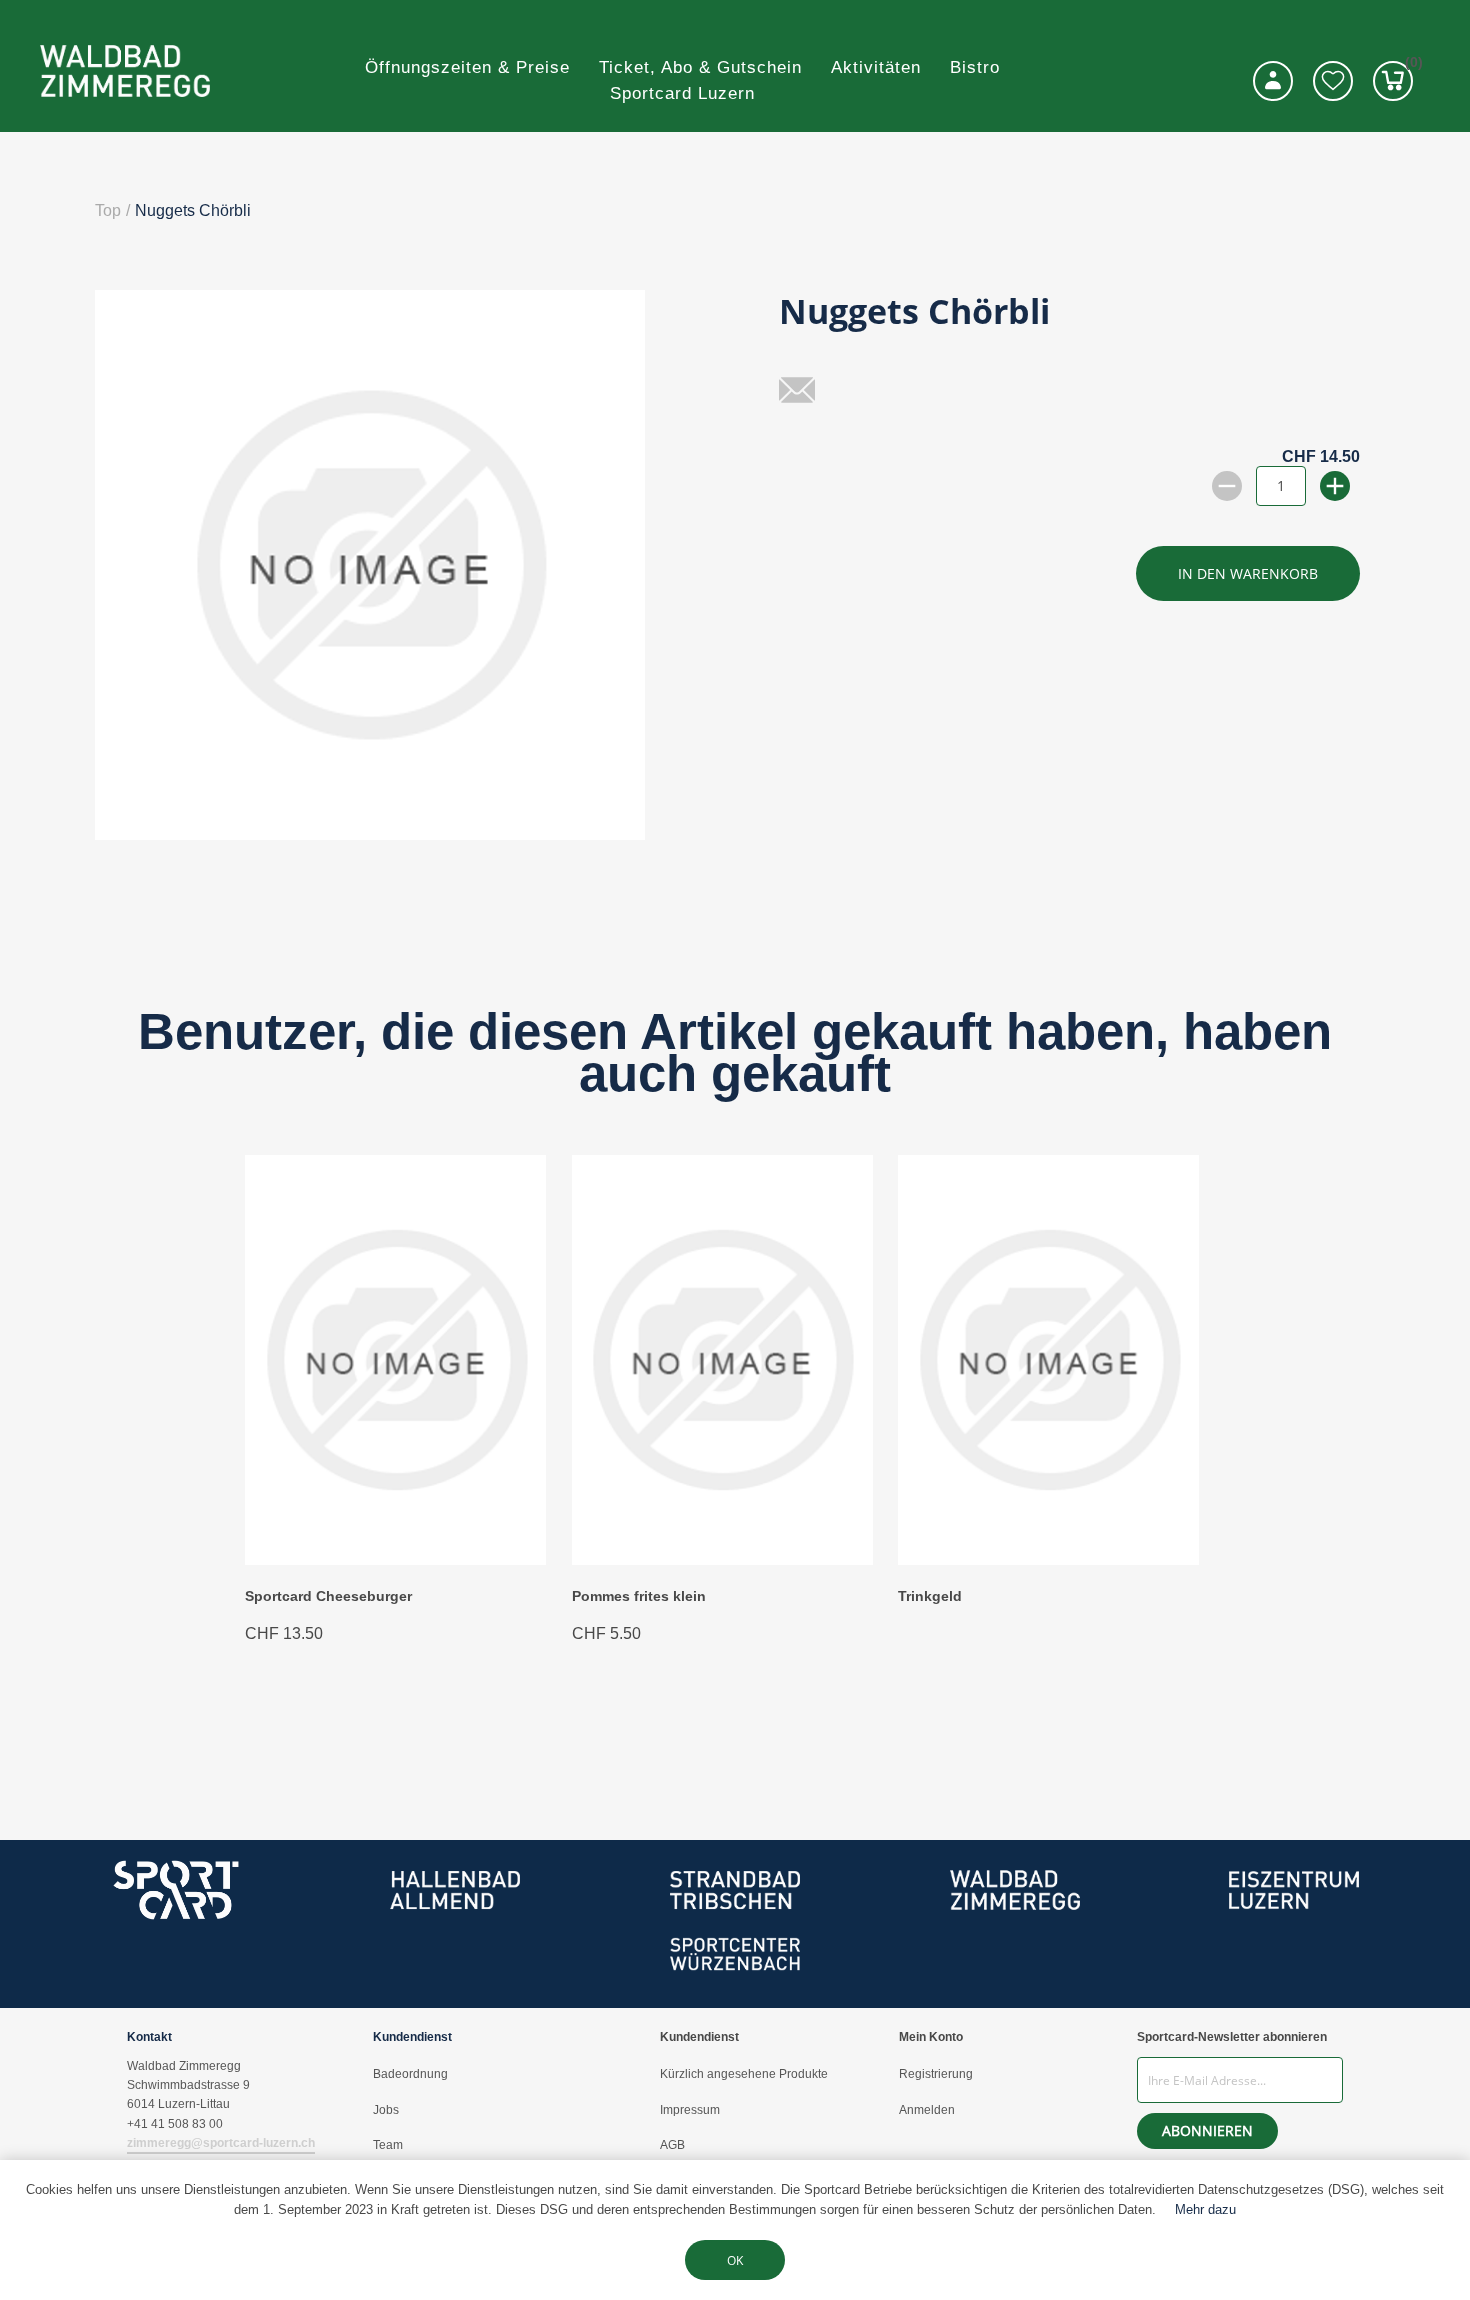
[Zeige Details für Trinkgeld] (1048, 1559)
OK (735, 2260)
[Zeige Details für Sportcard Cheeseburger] (395, 1559)
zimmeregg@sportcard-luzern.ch (221, 2143)
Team (388, 2145)
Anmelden (927, 2110)
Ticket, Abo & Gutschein (700, 67)
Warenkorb (1409, 65)
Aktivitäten (876, 67)
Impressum (690, 2110)
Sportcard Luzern (682, 93)
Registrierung (936, 2074)
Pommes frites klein (639, 1596)
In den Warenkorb (1248, 573)
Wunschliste (1333, 81)
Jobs (386, 2110)
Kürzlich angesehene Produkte (744, 2074)
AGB (672, 2145)
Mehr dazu (1205, 2209)
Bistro (975, 67)
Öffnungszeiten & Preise (467, 67)
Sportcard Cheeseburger (328, 1596)
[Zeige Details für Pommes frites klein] (722, 1559)
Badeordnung (410, 2074)
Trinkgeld (930, 1596)
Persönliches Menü (1273, 81)
